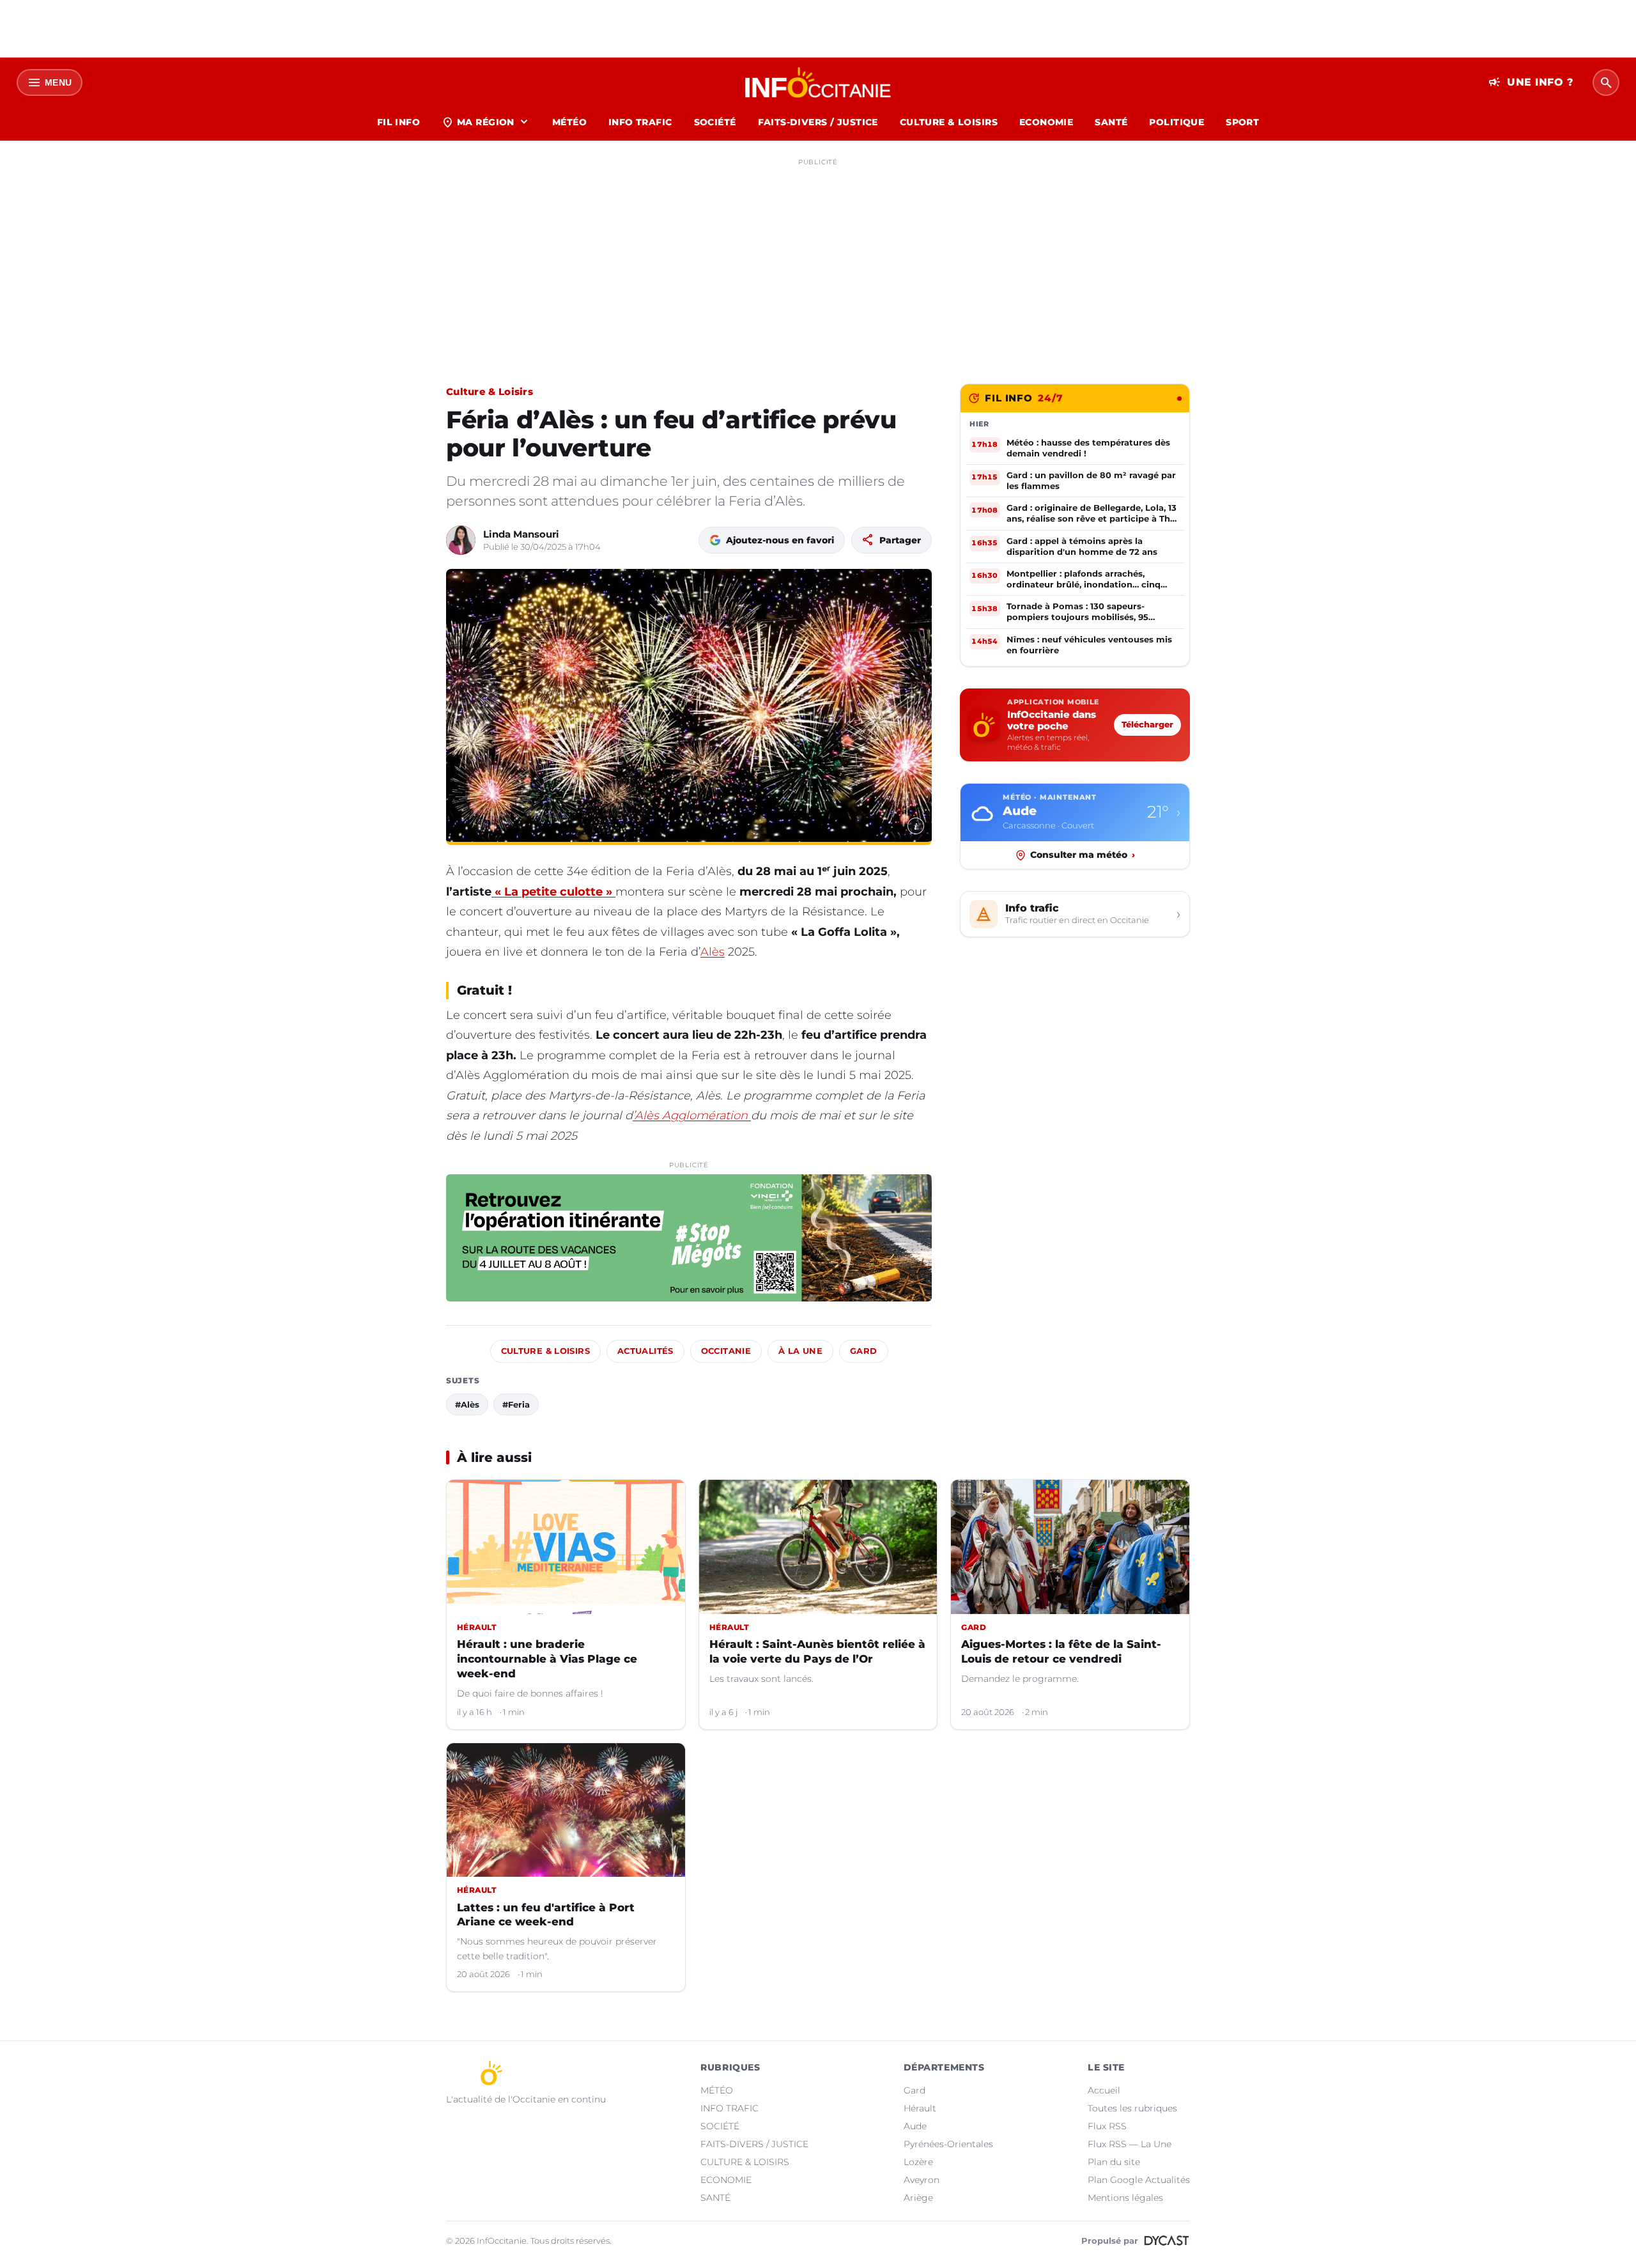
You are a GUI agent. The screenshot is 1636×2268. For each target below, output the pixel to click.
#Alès (467, 1404)
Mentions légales (1125, 2198)
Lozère (918, 2162)
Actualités (645, 1351)
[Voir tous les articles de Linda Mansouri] (461, 540)
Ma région (486, 122)
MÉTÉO (569, 122)
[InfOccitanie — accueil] (818, 82)
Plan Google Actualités (1139, 2180)
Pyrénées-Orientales (948, 2144)
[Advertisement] (818, 261)
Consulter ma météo (1083, 855)
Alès (713, 952)
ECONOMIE (1046, 122)
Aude (915, 2126)
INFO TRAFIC (640, 122)
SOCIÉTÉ (715, 122)
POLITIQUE (1177, 122)
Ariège (918, 2198)
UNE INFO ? (1531, 82)
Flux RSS (1107, 2126)
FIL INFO (398, 122)
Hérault (920, 2108)
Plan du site (1114, 2162)
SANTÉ (1111, 122)
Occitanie (726, 1351)
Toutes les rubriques (1132, 2108)
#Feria (516, 1404)
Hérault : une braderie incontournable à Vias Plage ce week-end (547, 1659)
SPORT (1242, 122)
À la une (800, 1351)
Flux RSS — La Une (1130, 2144)
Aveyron (922, 2180)
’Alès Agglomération (692, 1115)
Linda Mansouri (521, 534)
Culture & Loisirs (490, 392)
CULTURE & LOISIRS (949, 122)
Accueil (1104, 2090)
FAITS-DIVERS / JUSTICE (818, 122)
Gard (864, 1351)
